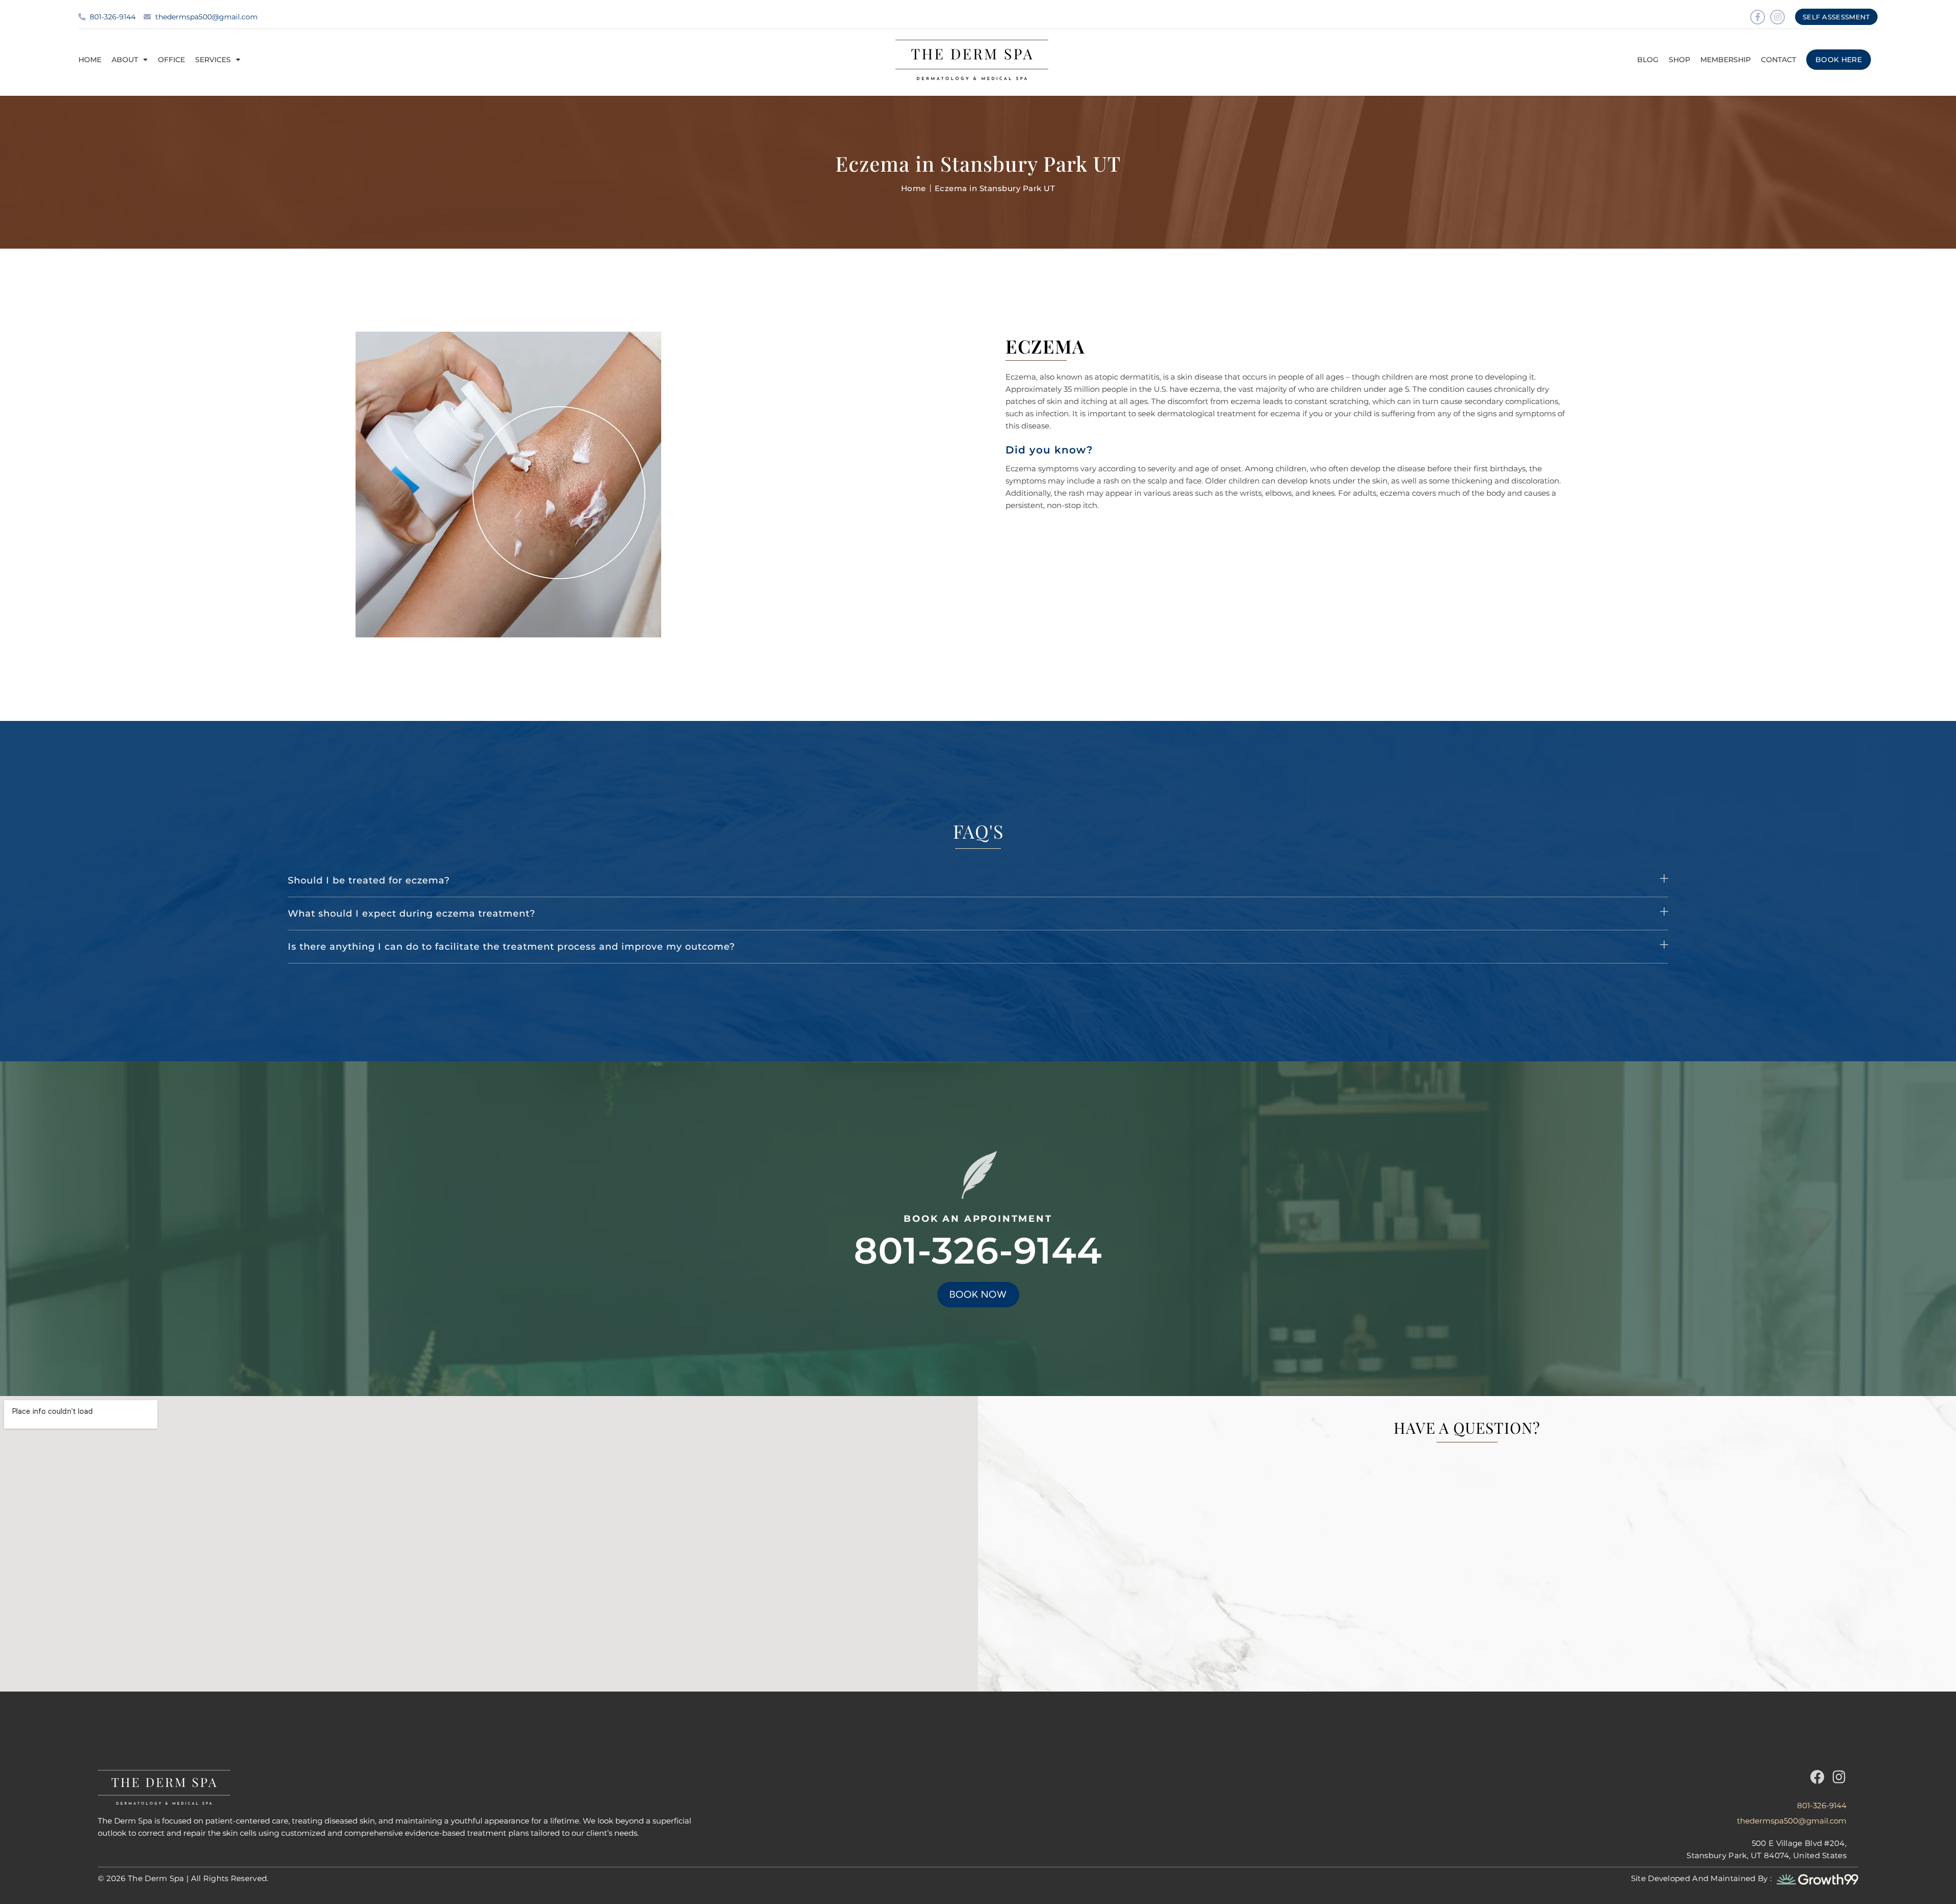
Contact (1778, 60)
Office (171, 60)
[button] (978, 881)
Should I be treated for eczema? (369, 880)
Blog (1648, 60)
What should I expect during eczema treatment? (412, 914)
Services (213, 60)
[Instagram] (1777, 17)
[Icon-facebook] (1758, 17)
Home (90, 60)
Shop (1679, 60)
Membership (1726, 60)
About (125, 60)
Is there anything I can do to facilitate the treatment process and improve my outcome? (511, 947)
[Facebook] (1817, 1777)
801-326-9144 (978, 1250)
